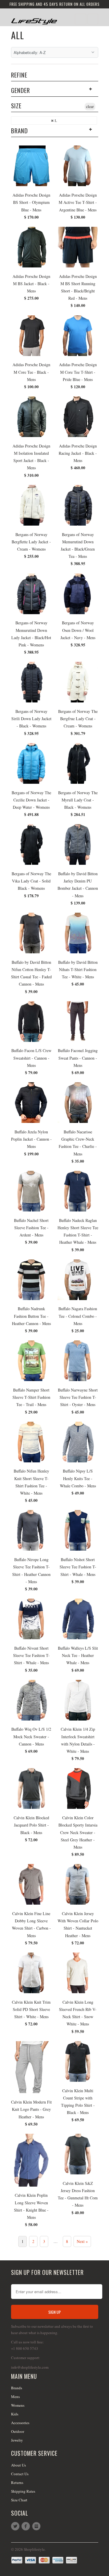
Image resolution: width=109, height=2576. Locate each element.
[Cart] (93, 19)
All (18, 35)
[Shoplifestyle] (34, 19)
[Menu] (81, 19)
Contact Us (20, 2474)
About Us (18, 2465)
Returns (17, 2482)
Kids (15, 2414)
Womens (18, 2405)
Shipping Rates (23, 2491)
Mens (15, 2397)
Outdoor (18, 2431)
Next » (82, 2241)
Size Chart (19, 2500)
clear (90, 106)
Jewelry (17, 2440)
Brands (17, 2388)
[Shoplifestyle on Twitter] (16, 2526)
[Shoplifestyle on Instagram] (37, 2526)
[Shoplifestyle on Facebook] (27, 2526)
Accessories (20, 2423)
